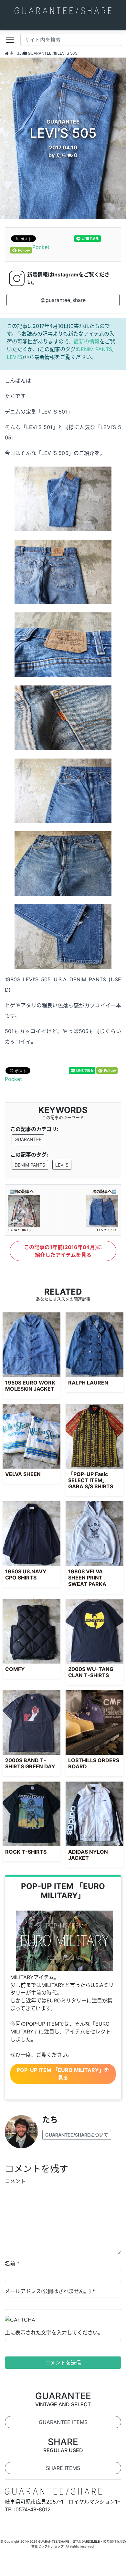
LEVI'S (15, 357)
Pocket (41, 247)
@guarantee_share (63, 300)
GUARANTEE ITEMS (63, 2422)
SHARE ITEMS (63, 2468)
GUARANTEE (28, 1139)
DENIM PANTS (94, 349)
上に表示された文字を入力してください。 (54, 2333)
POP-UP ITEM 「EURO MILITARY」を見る (63, 2074)
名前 (10, 2263)
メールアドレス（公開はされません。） (48, 2291)
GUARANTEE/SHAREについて (77, 2135)
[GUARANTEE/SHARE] (63, 10)
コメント (15, 2181)
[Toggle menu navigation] (10, 40)
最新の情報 (87, 341)
